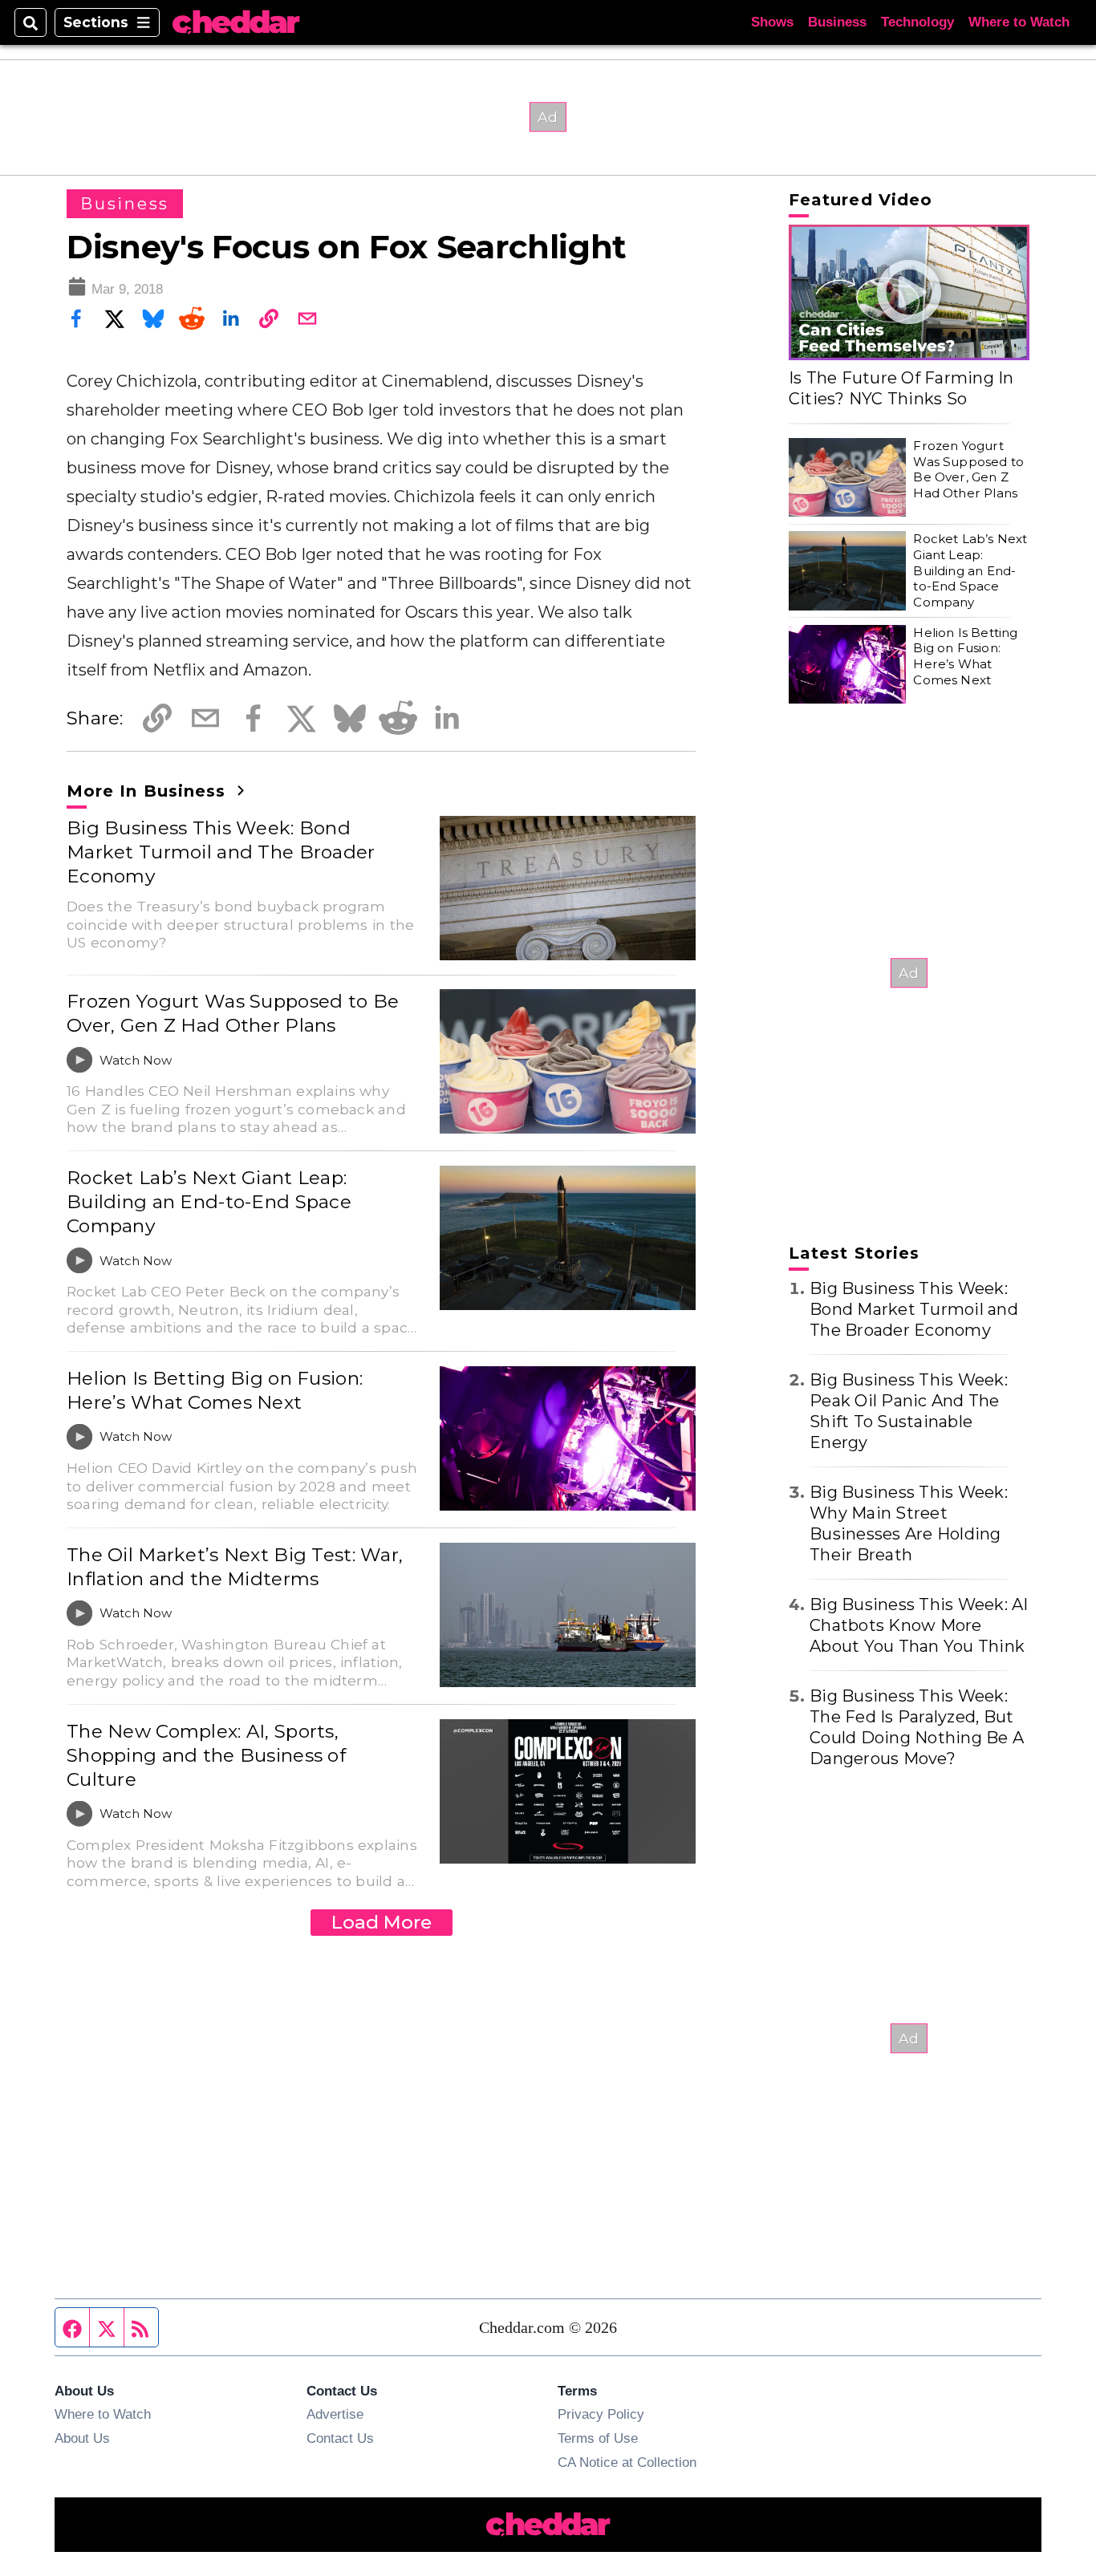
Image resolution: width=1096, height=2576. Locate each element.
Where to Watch (1019, 22)
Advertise (335, 2414)
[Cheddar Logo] (236, 23)
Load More (382, 1922)
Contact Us (340, 2438)
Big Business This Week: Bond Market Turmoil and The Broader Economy (221, 852)
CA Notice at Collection (627, 2462)
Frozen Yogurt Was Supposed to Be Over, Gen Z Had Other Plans (233, 1013)
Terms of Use (598, 2438)
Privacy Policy (601, 2414)
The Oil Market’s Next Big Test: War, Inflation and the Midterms (235, 1567)
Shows (772, 22)
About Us (82, 2438)
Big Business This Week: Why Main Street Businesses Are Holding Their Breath (909, 1523)
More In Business (149, 791)
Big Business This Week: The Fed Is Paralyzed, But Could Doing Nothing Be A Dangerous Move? (917, 1727)
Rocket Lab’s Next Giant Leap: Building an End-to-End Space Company (209, 1202)
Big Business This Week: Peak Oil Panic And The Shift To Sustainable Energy (909, 1411)
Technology (917, 22)
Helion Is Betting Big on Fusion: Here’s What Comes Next (215, 1390)
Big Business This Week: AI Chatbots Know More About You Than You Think (919, 1625)
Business (837, 22)
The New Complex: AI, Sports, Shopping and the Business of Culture (206, 1755)
